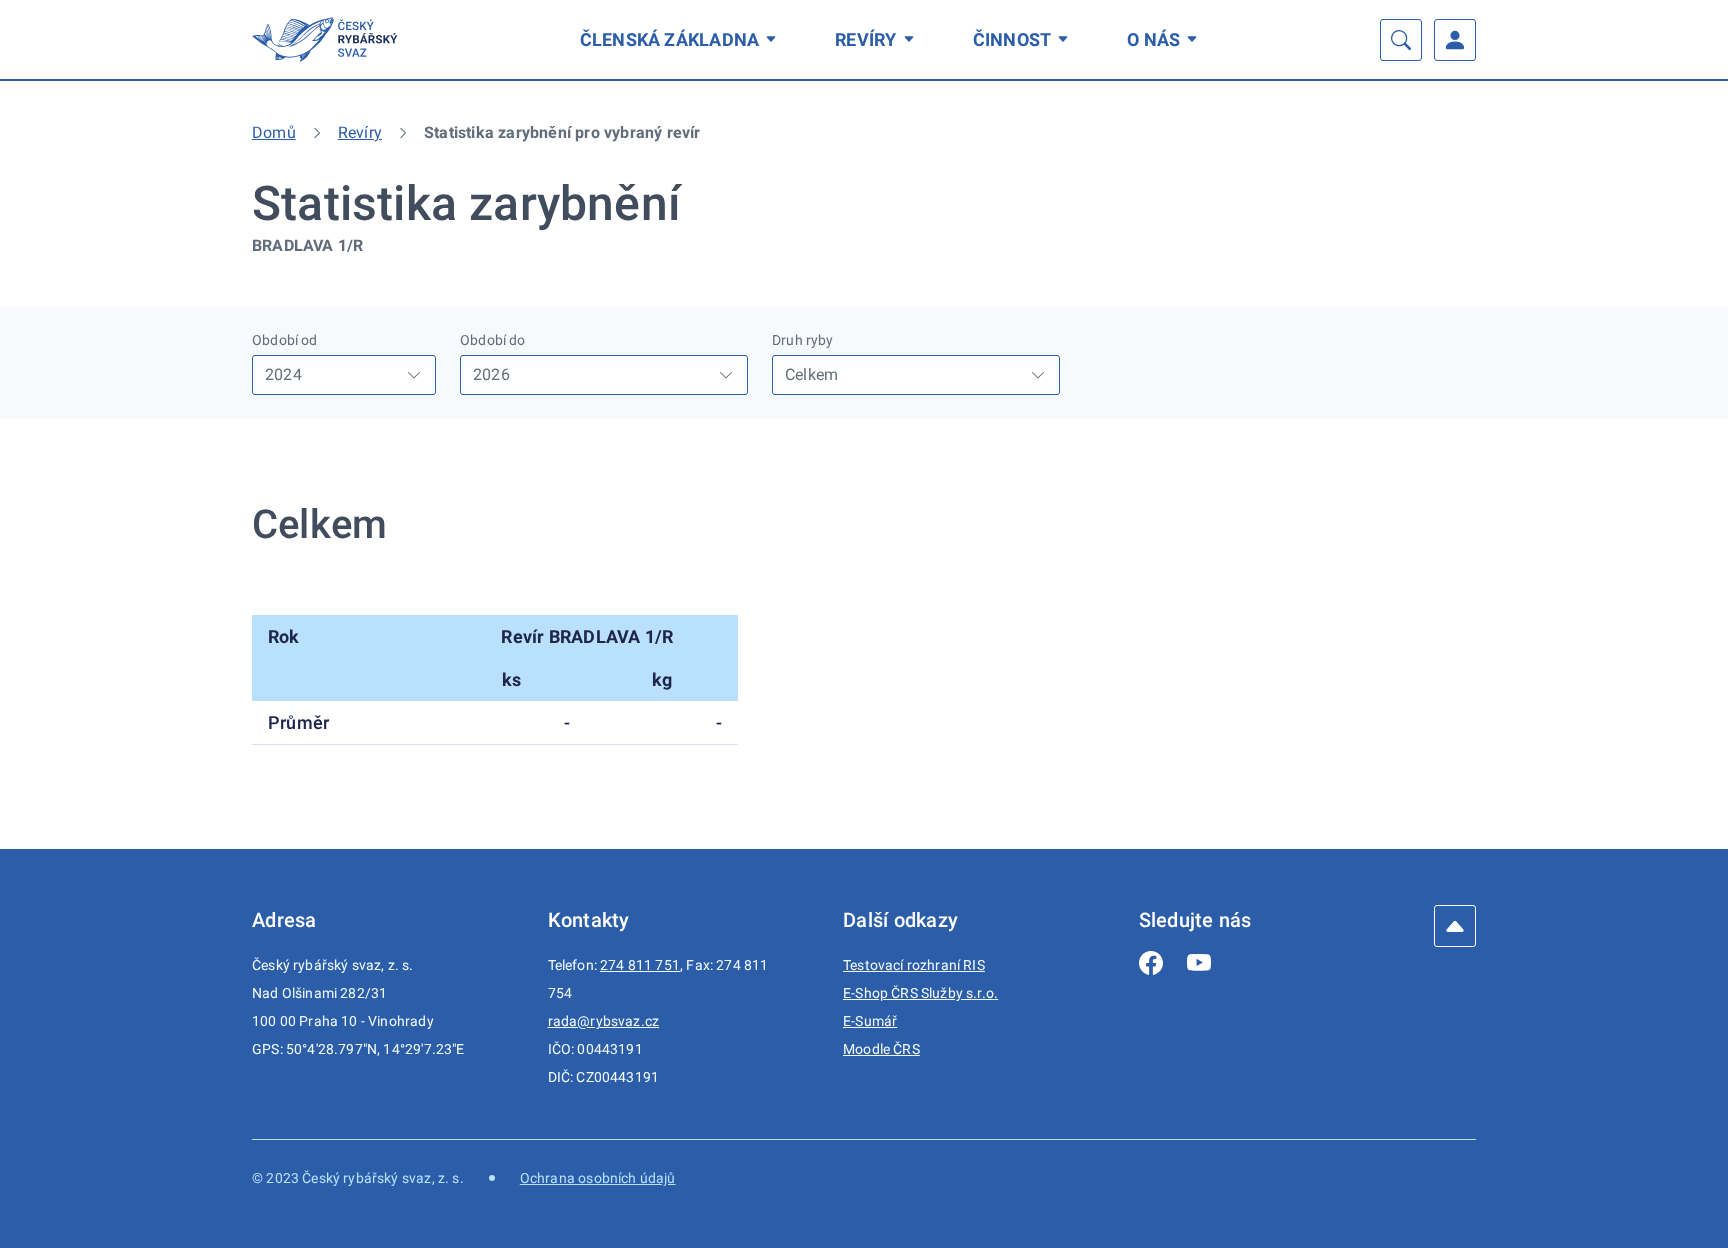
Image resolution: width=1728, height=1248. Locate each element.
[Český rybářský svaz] (328, 39)
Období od (285, 340)
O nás (1153, 39)
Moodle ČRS (881, 1049)
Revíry (865, 39)
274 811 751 (640, 965)
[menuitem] (682, 39)
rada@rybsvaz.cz (604, 1021)
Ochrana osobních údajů (598, 1178)
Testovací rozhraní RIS (914, 965)
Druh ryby (803, 340)
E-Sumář (870, 1021)
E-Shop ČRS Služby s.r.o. (920, 993)
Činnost (1012, 39)
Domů (274, 132)
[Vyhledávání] (1401, 40)
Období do (493, 340)
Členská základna (670, 39)
